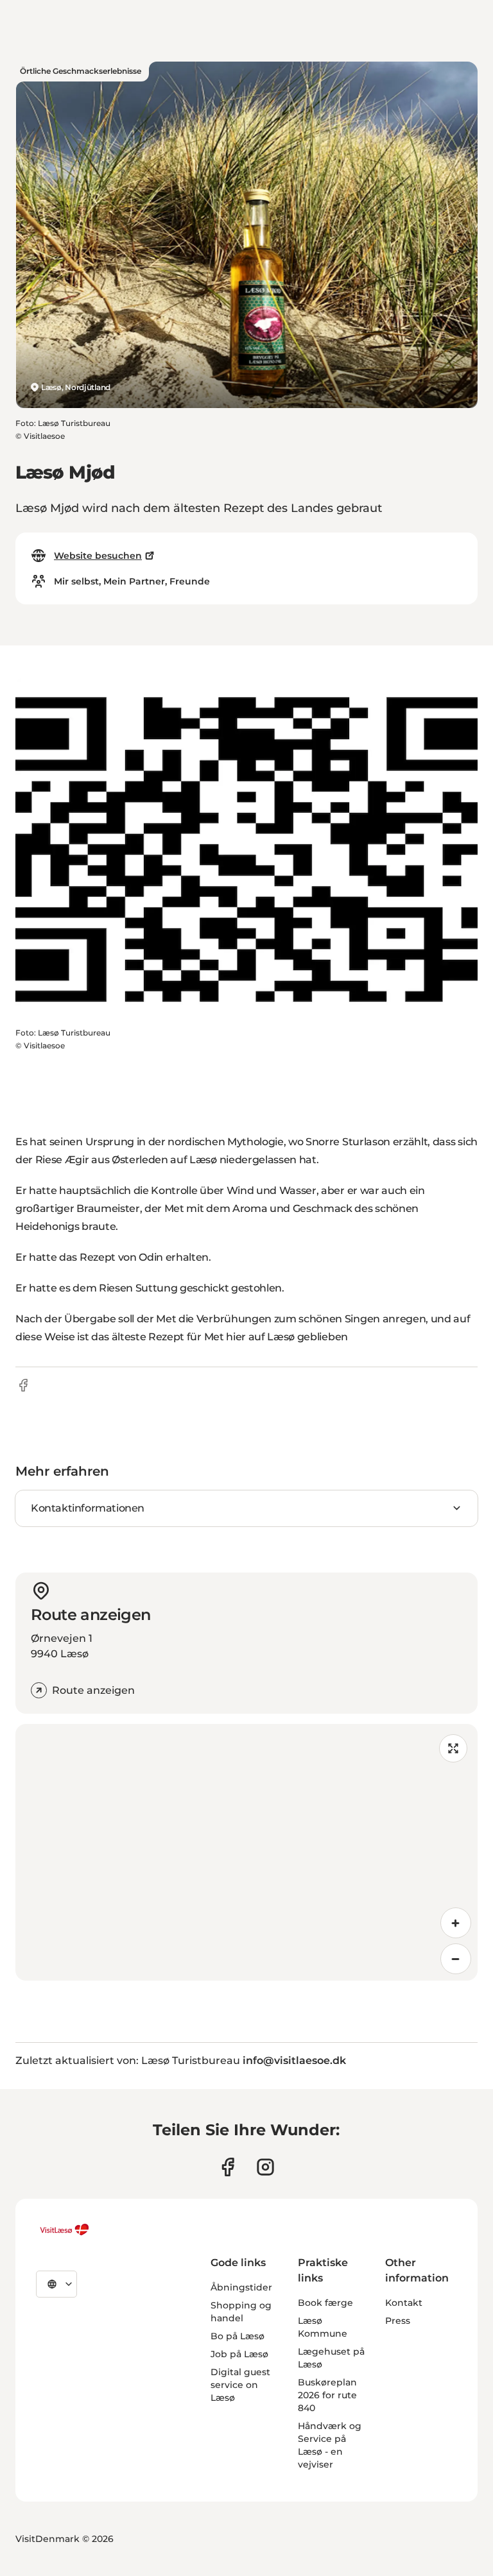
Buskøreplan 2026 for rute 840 (327, 2395)
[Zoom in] (456, 1923)
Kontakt (404, 2303)
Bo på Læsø (238, 2336)
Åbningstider (241, 2287)
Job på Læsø (239, 2354)
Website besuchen (98, 556)
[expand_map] (453, 1748)
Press (398, 2321)
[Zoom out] (456, 1959)
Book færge (325, 2303)
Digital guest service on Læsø (240, 2385)
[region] (246, 1852)
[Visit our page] (228, 2167)
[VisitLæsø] (64, 2230)
